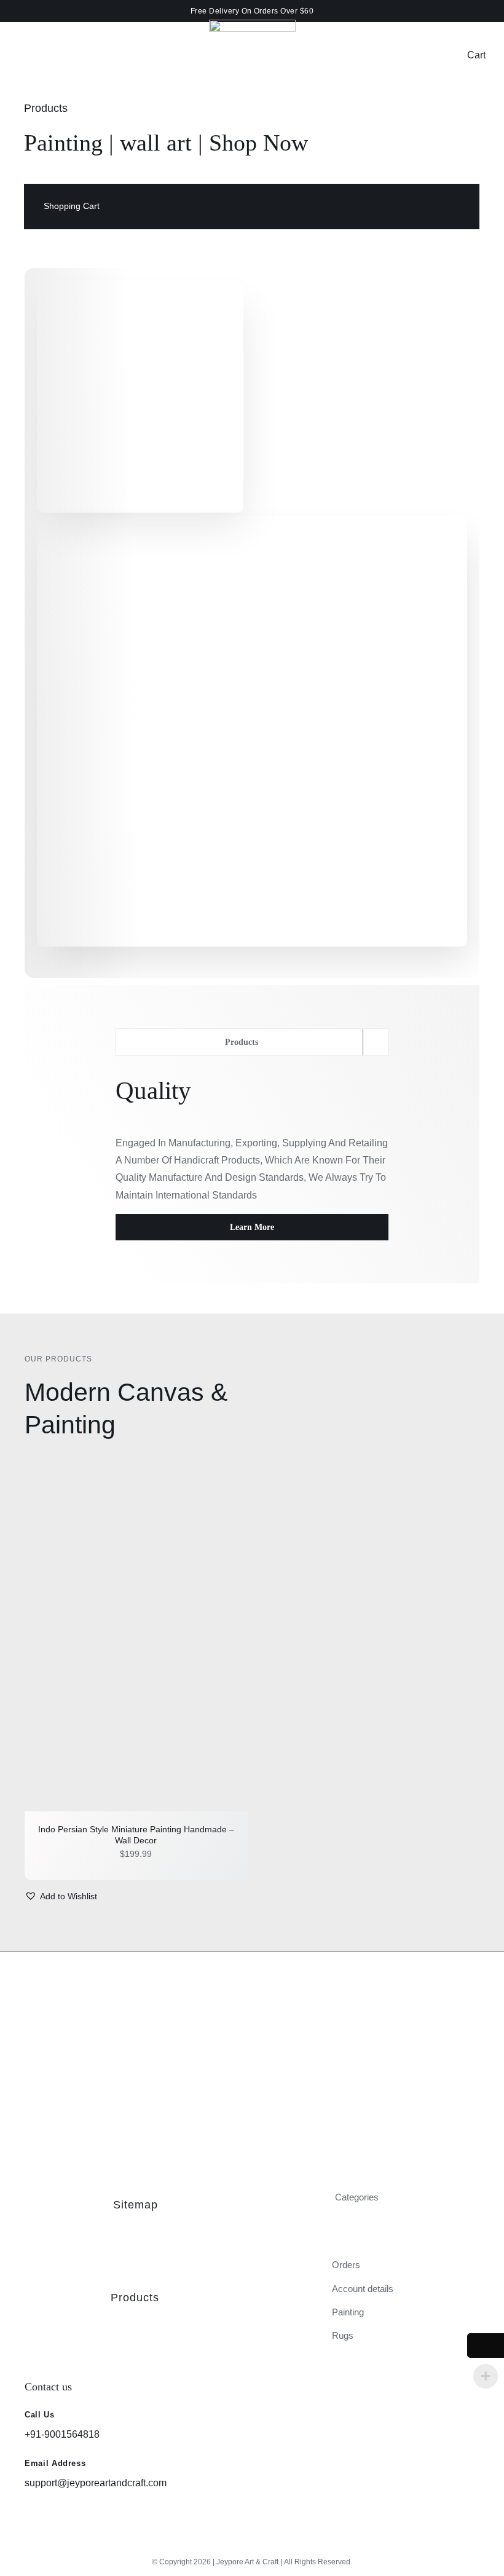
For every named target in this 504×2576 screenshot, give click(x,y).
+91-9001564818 (62, 2434)
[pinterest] (273, 2543)
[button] (61, 1897)
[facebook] (252, 2543)
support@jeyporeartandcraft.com (96, 2483)
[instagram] (231, 2543)
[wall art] (136, 1645)
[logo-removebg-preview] (252, 24)
